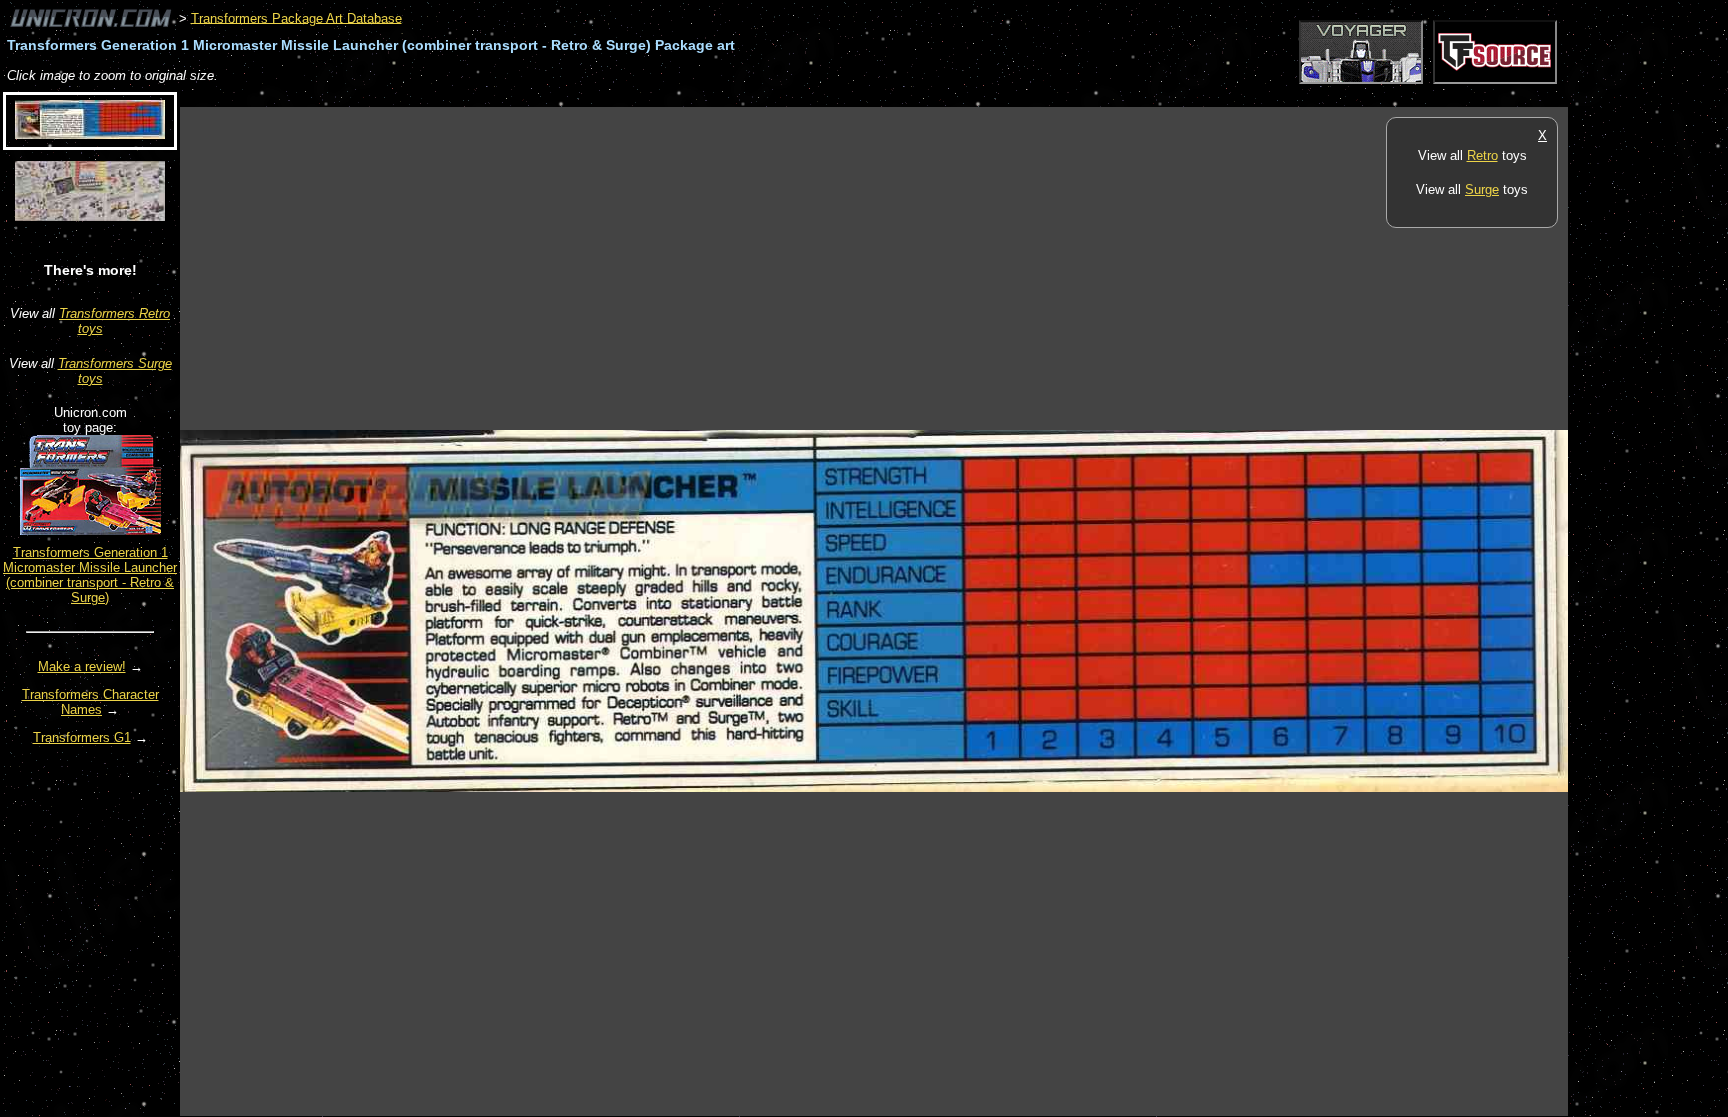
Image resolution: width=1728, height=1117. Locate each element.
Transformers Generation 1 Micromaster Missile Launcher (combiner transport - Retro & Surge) (90, 575)
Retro (1482, 155)
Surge (1482, 189)
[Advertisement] (544, 96)
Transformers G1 (82, 737)
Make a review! (82, 666)
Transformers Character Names (90, 702)
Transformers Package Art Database (296, 17)
